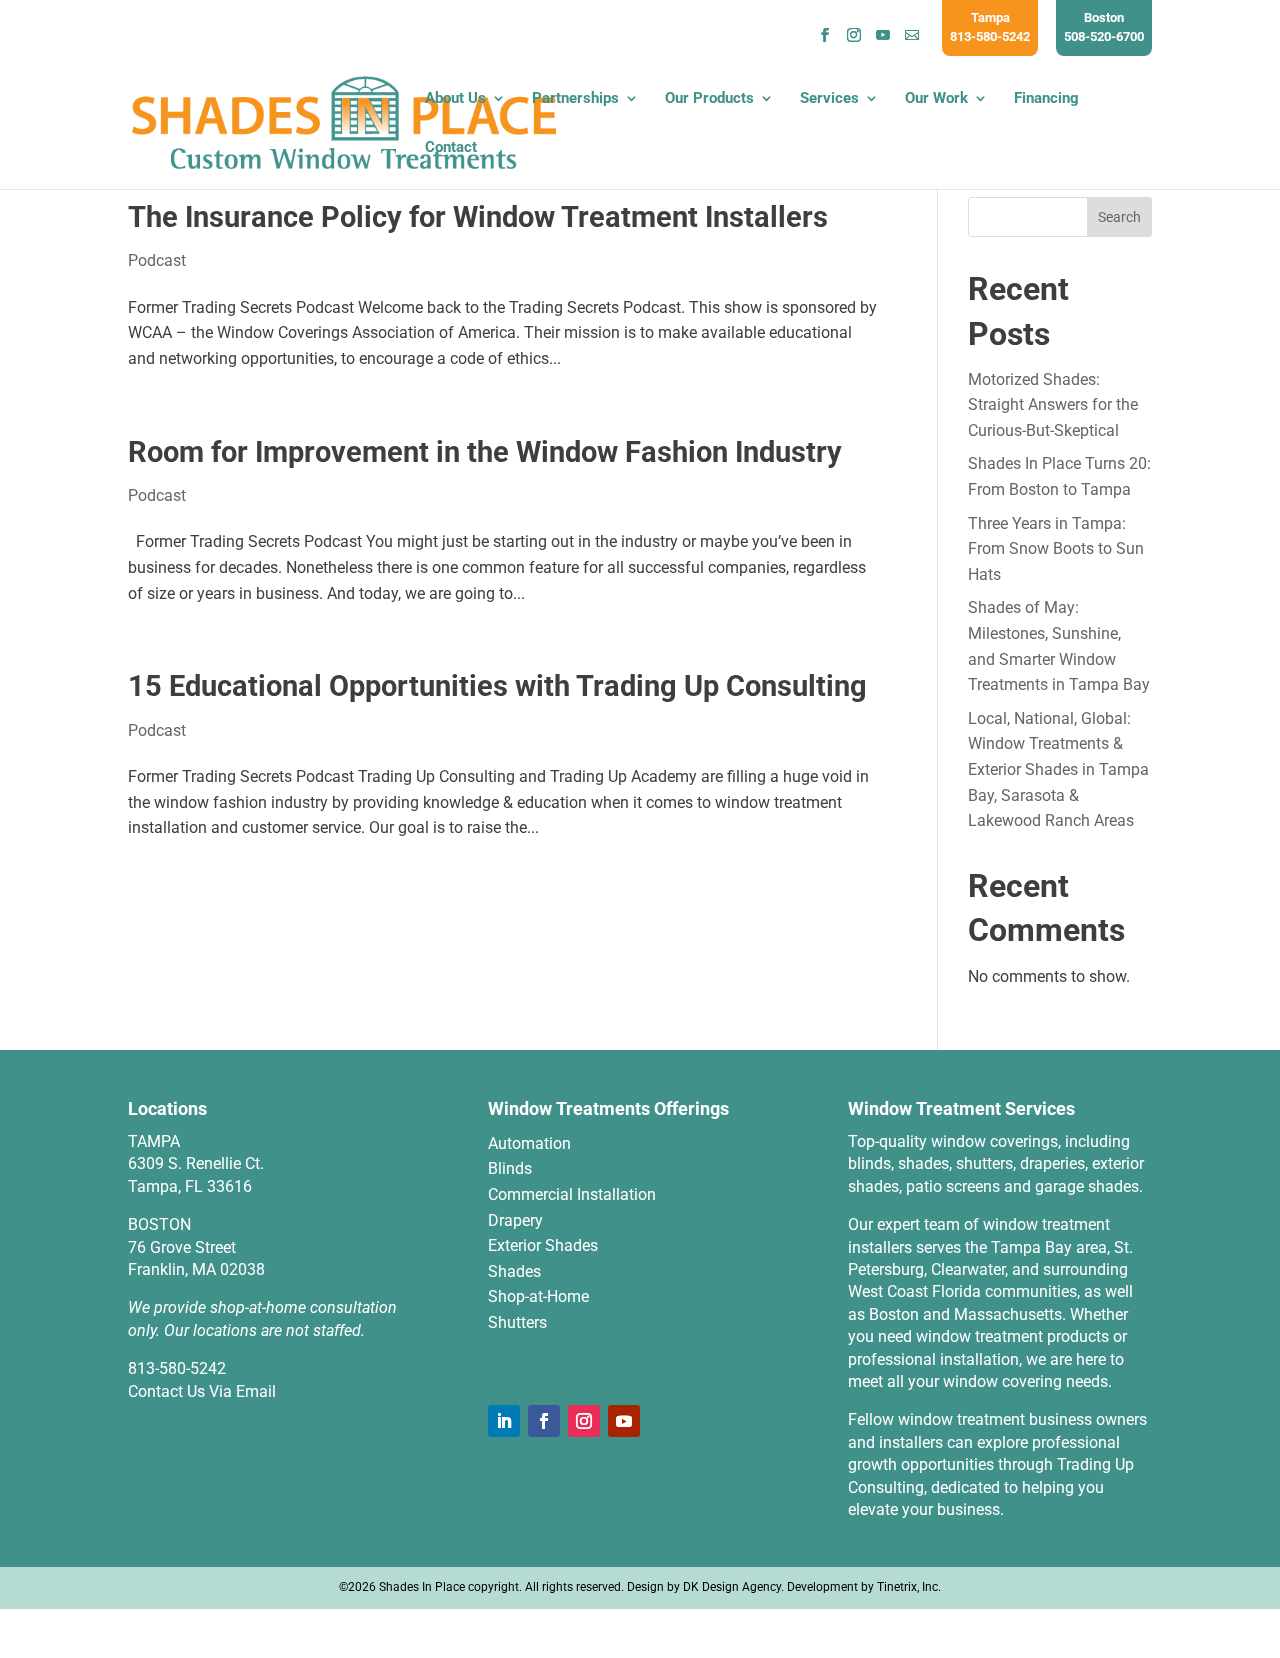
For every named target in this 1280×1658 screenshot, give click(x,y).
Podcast (157, 260)
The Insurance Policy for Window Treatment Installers (478, 217)
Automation (529, 1143)
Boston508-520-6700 (1104, 27)
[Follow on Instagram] (584, 1421)
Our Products (709, 99)
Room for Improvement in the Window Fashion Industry (485, 452)
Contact (451, 148)
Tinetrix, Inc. (909, 1587)
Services (829, 99)
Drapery (515, 1220)
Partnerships (575, 99)
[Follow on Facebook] (544, 1421)
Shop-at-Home (538, 1296)
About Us (455, 99)
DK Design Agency (732, 1587)
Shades (514, 1271)
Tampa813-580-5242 (990, 27)
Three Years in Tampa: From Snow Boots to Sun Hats (1056, 549)
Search (1119, 217)
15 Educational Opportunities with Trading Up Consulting (497, 686)
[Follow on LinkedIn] (504, 1421)
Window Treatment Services (961, 1108)
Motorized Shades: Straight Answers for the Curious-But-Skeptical (1053, 405)
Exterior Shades (543, 1245)
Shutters (517, 1322)
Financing (1046, 99)
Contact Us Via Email (202, 1391)
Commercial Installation (572, 1194)
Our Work (936, 99)
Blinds (510, 1168)
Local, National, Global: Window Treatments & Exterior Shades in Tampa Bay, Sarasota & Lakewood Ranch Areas (1058, 769)
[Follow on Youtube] (624, 1421)
